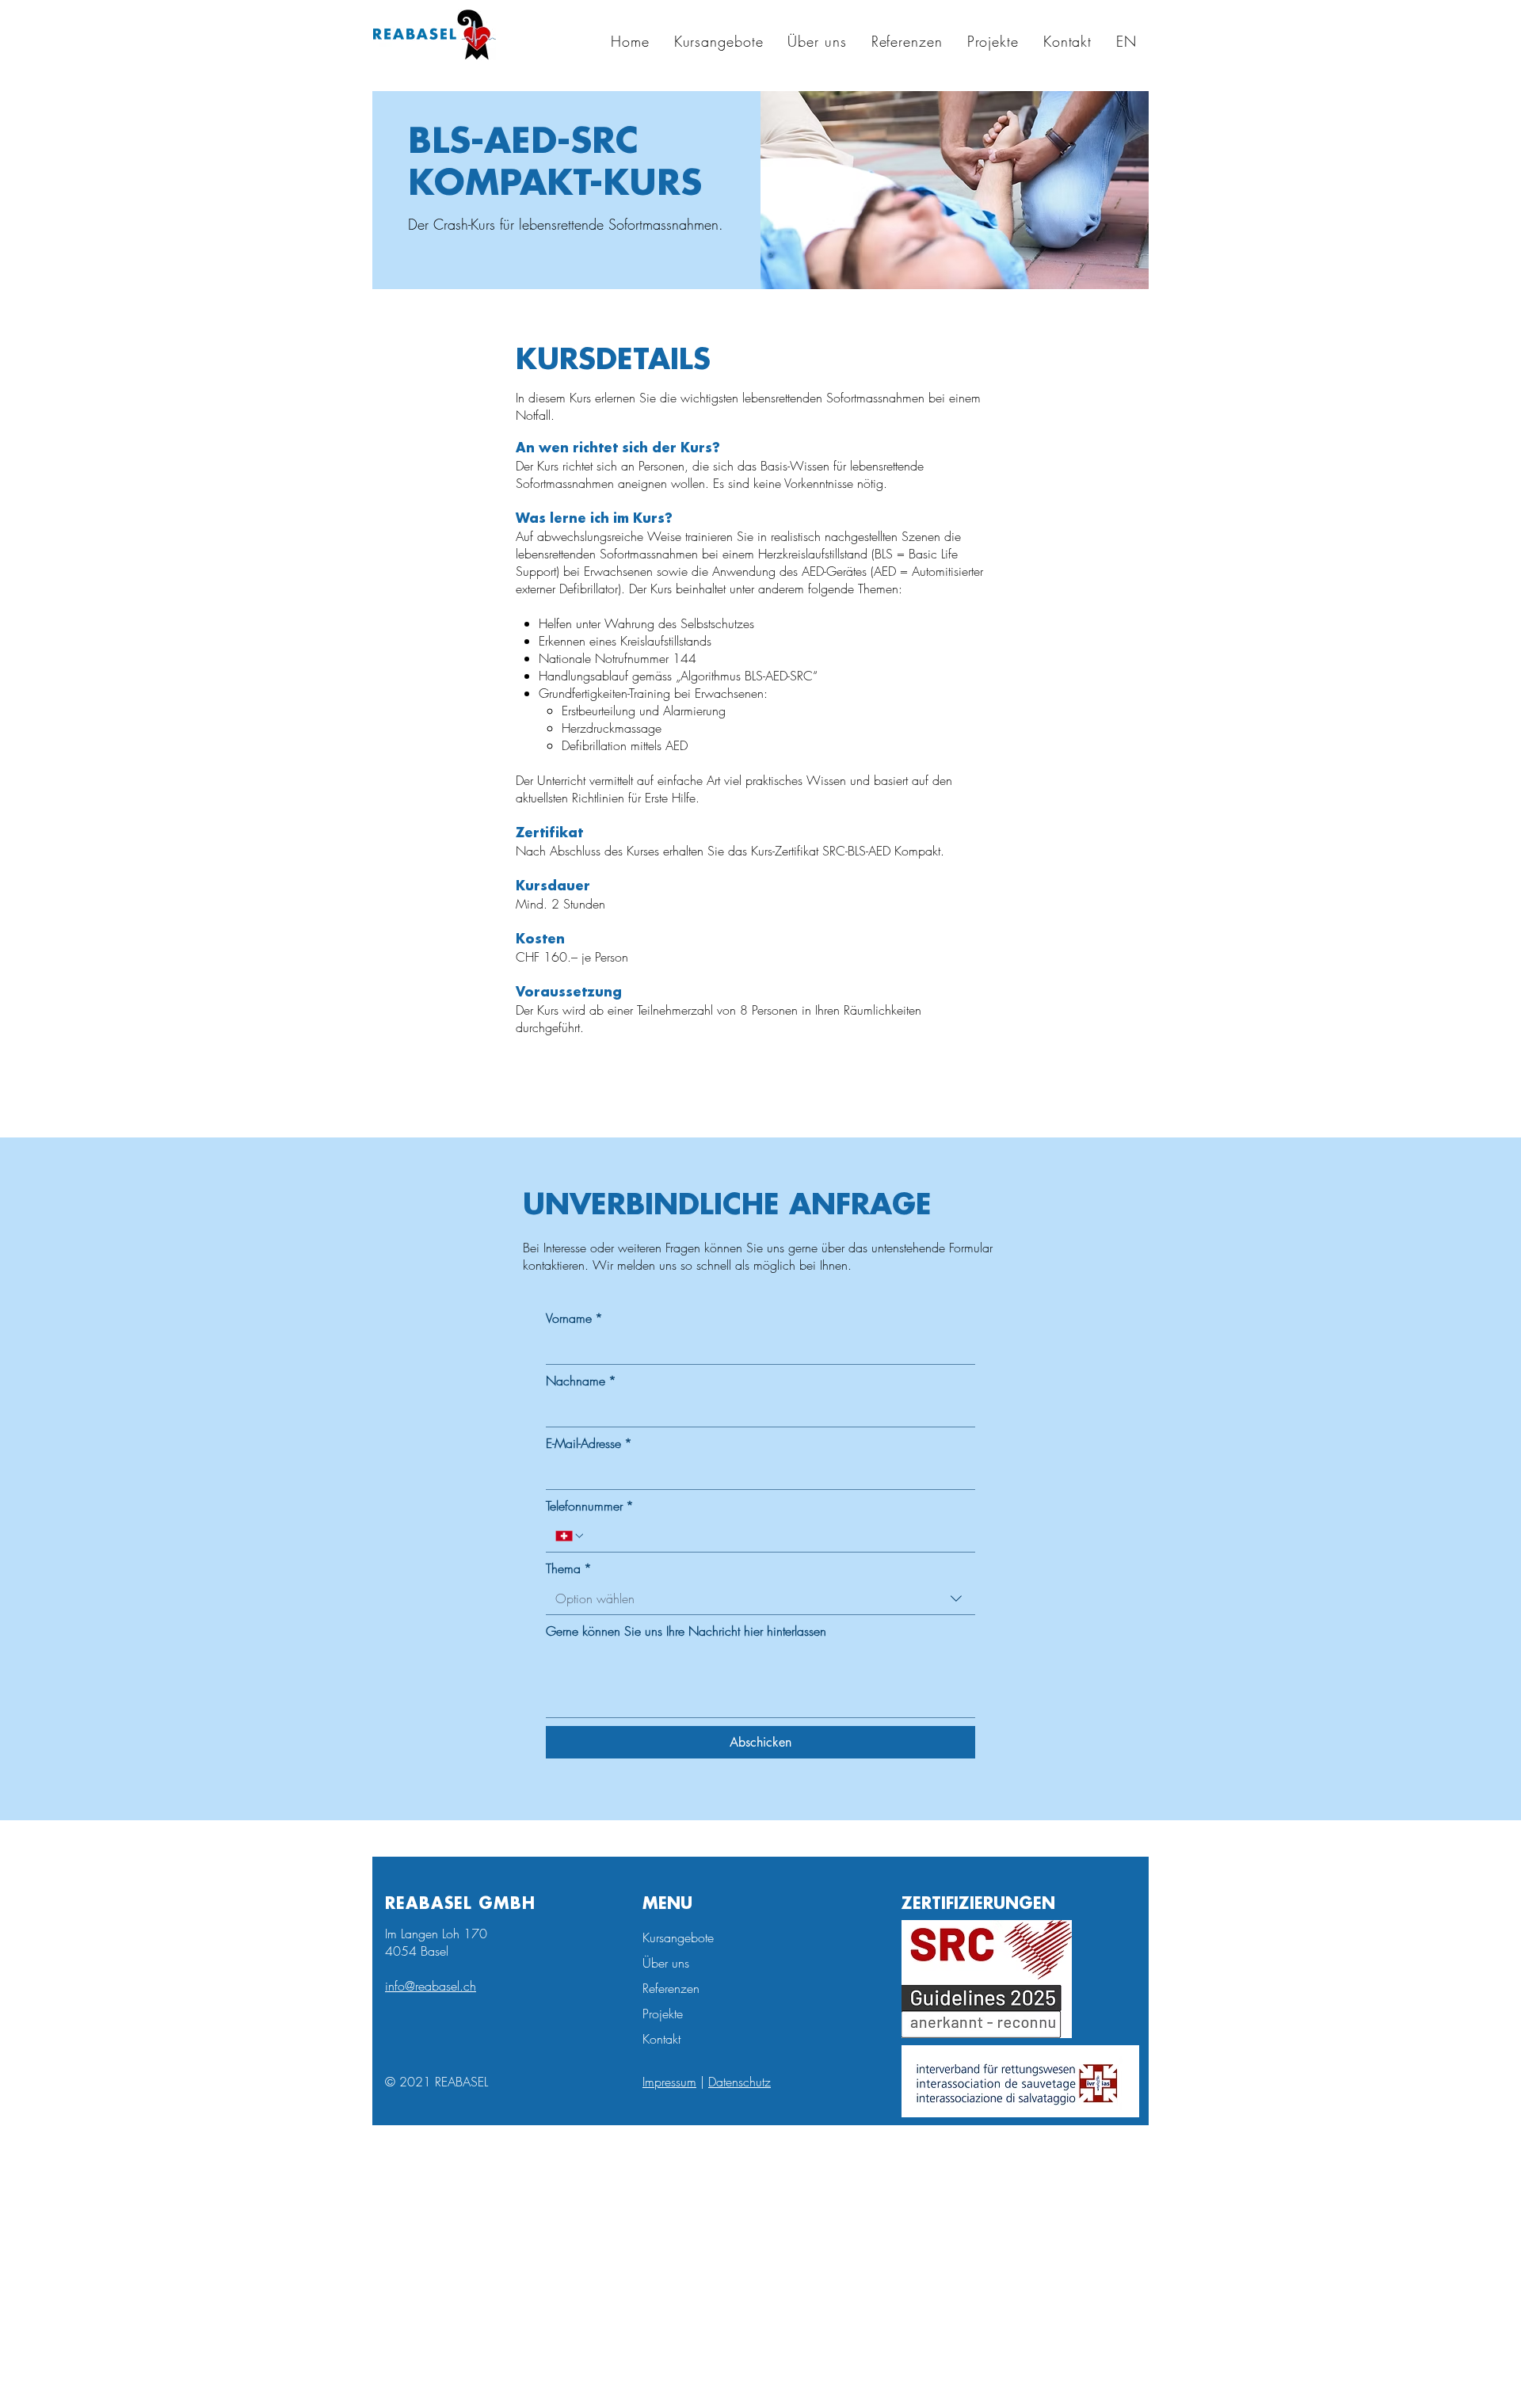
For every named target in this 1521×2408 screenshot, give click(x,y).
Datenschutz (740, 2082)
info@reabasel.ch (431, 1986)
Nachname (581, 1381)
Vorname (574, 1318)
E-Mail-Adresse (589, 1443)
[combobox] (760, 1599)
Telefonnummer (590, 1506)
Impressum (669, 2082)
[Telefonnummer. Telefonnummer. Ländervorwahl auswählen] (570, 1536)
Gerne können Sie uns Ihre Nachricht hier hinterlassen (686, 1631)
